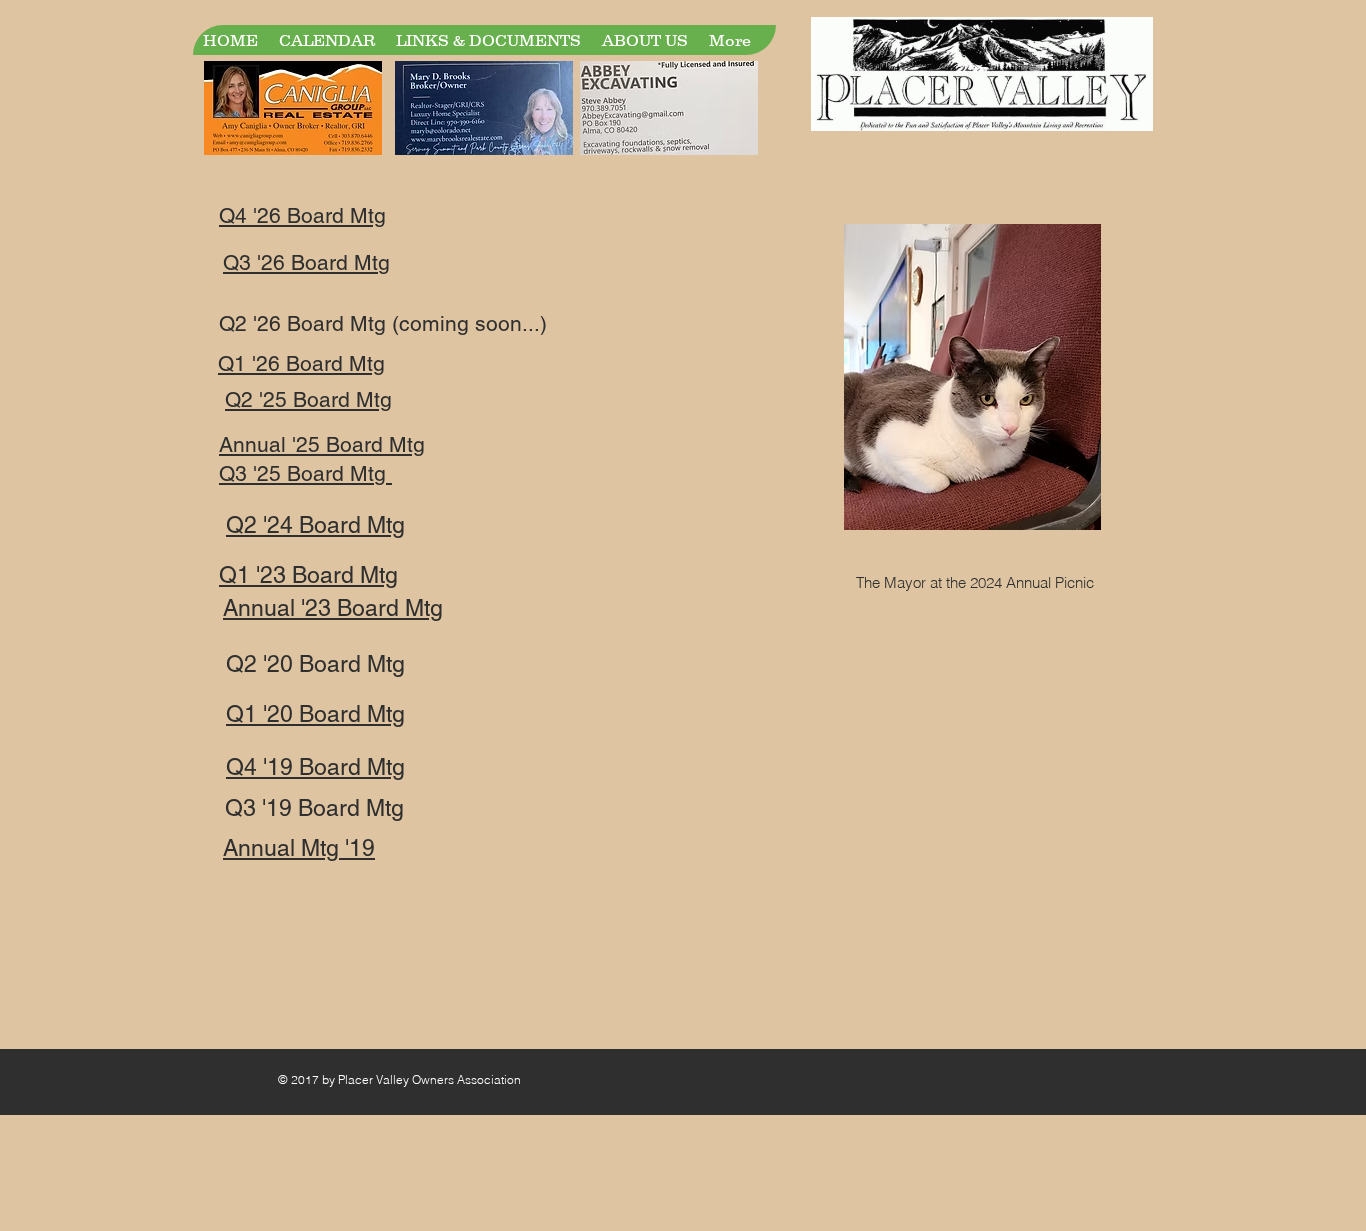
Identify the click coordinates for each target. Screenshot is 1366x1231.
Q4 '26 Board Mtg (302, 215)
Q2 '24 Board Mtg (315, 525)
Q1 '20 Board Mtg (315, 714)
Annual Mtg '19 (299, 848)
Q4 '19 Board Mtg (315, 767)
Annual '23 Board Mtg (333, 608)
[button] (488, 40)
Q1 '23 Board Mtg (308, 575)
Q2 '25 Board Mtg (308, 399)
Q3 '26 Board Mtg (306, 262)
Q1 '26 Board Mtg (301, 363)
